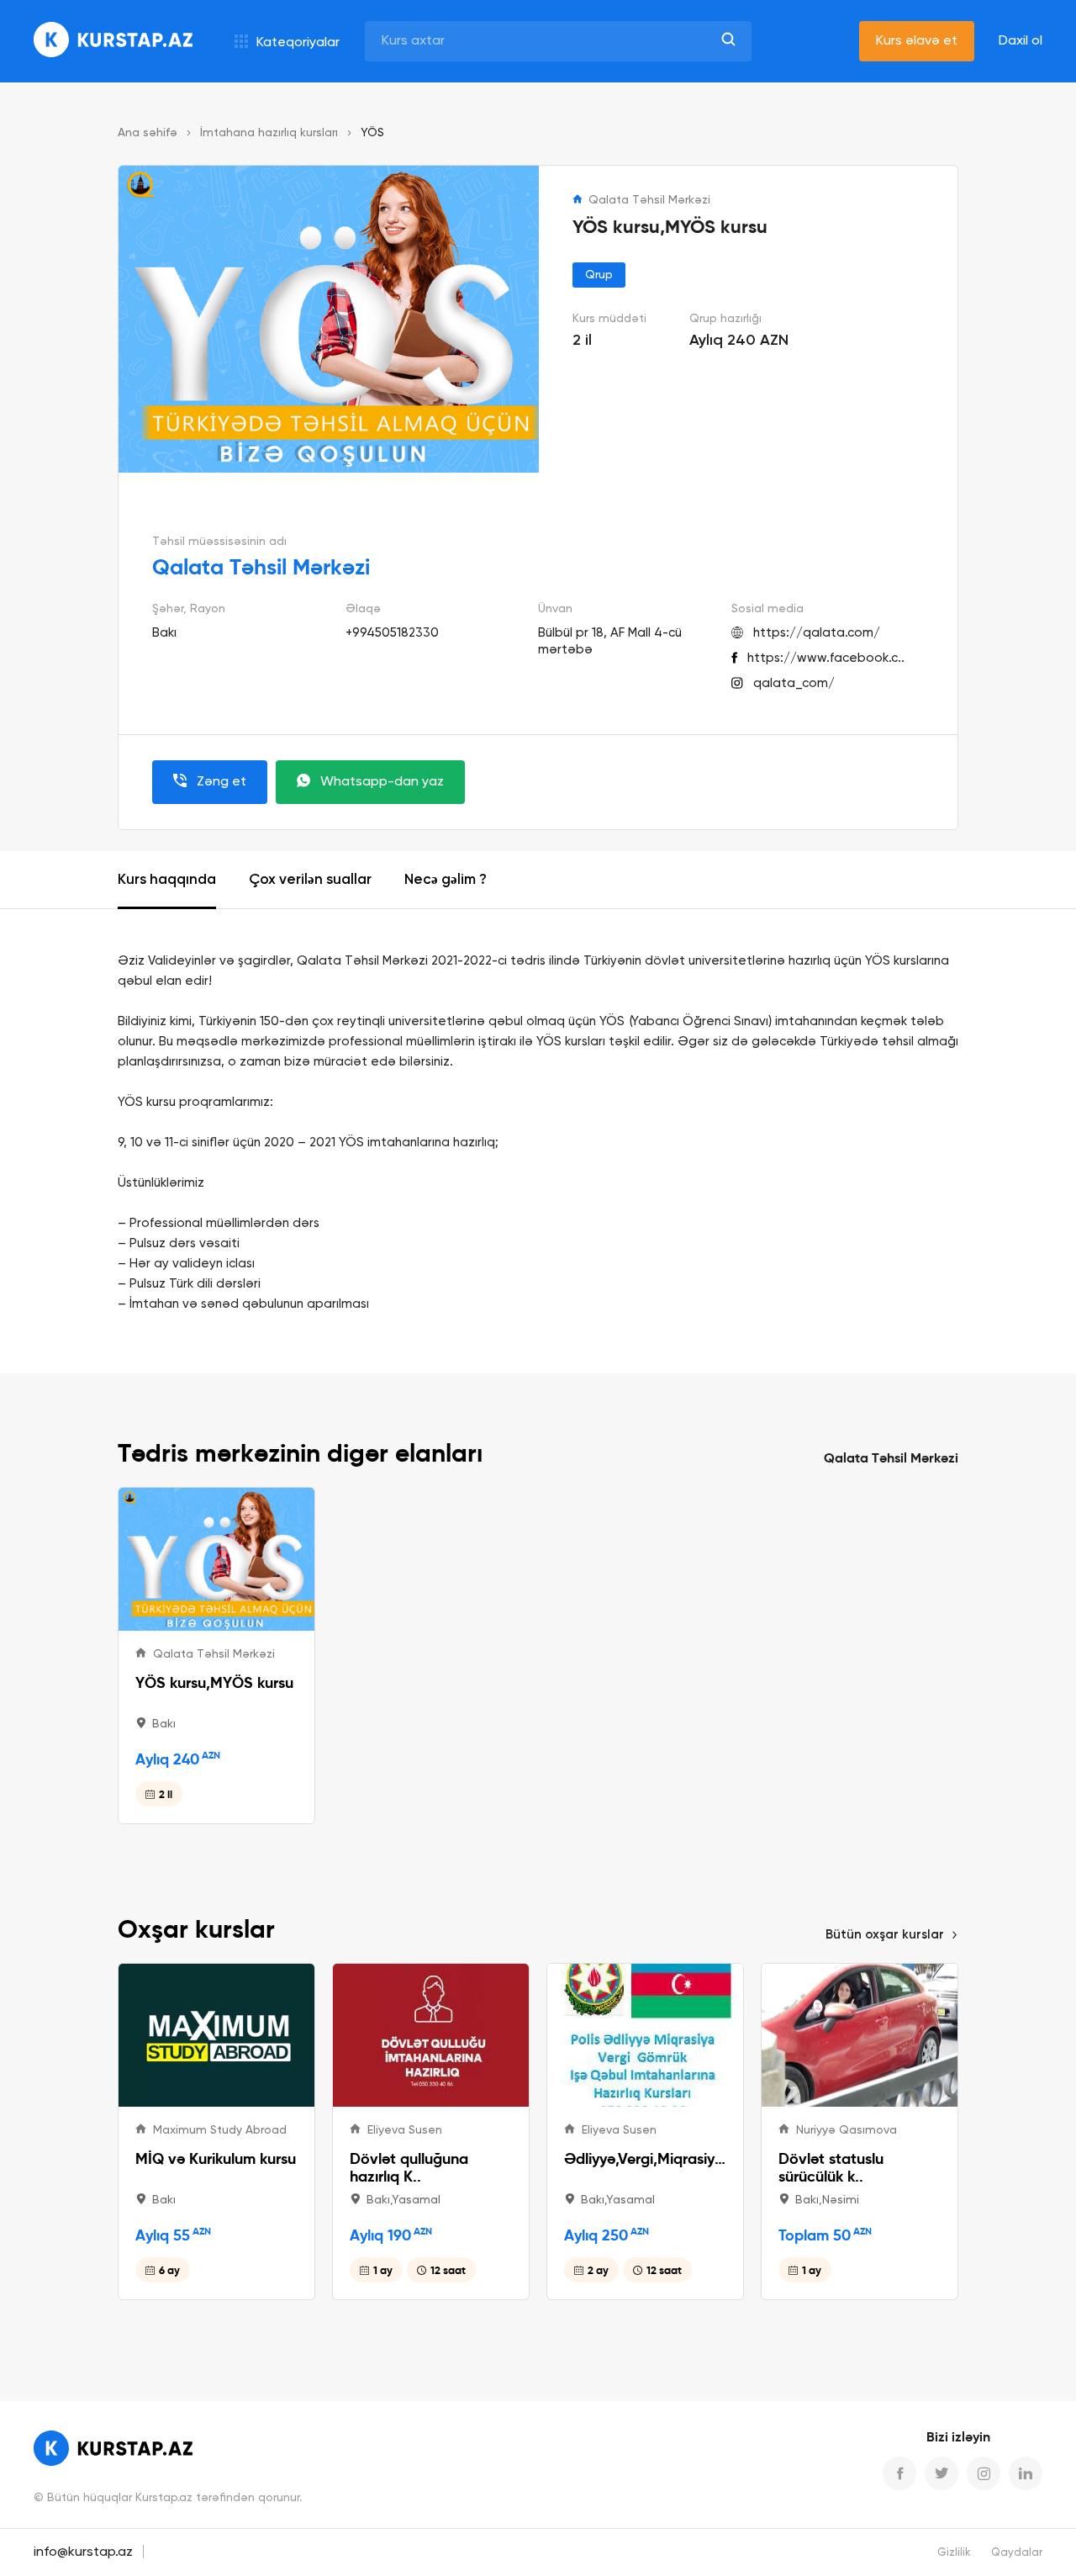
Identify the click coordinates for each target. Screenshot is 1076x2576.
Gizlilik (954, 2553)
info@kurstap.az (83, 2552)
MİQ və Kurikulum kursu (216, 2158)
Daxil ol (1021, 41)
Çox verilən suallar (310, 880)
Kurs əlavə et (917, 41)
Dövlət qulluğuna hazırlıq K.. (409, 2167)
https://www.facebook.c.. (826, 658)
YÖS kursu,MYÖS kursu (214, 1682)
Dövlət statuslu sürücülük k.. (831, 2167)
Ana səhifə (148, 133)
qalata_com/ (794, 683)
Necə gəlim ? (446, 880)
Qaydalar (1017, 2553)
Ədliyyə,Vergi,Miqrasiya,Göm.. (645, 2158)
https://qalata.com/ (817, 633)
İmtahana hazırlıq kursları (269, 133)
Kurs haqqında (167, 880)
